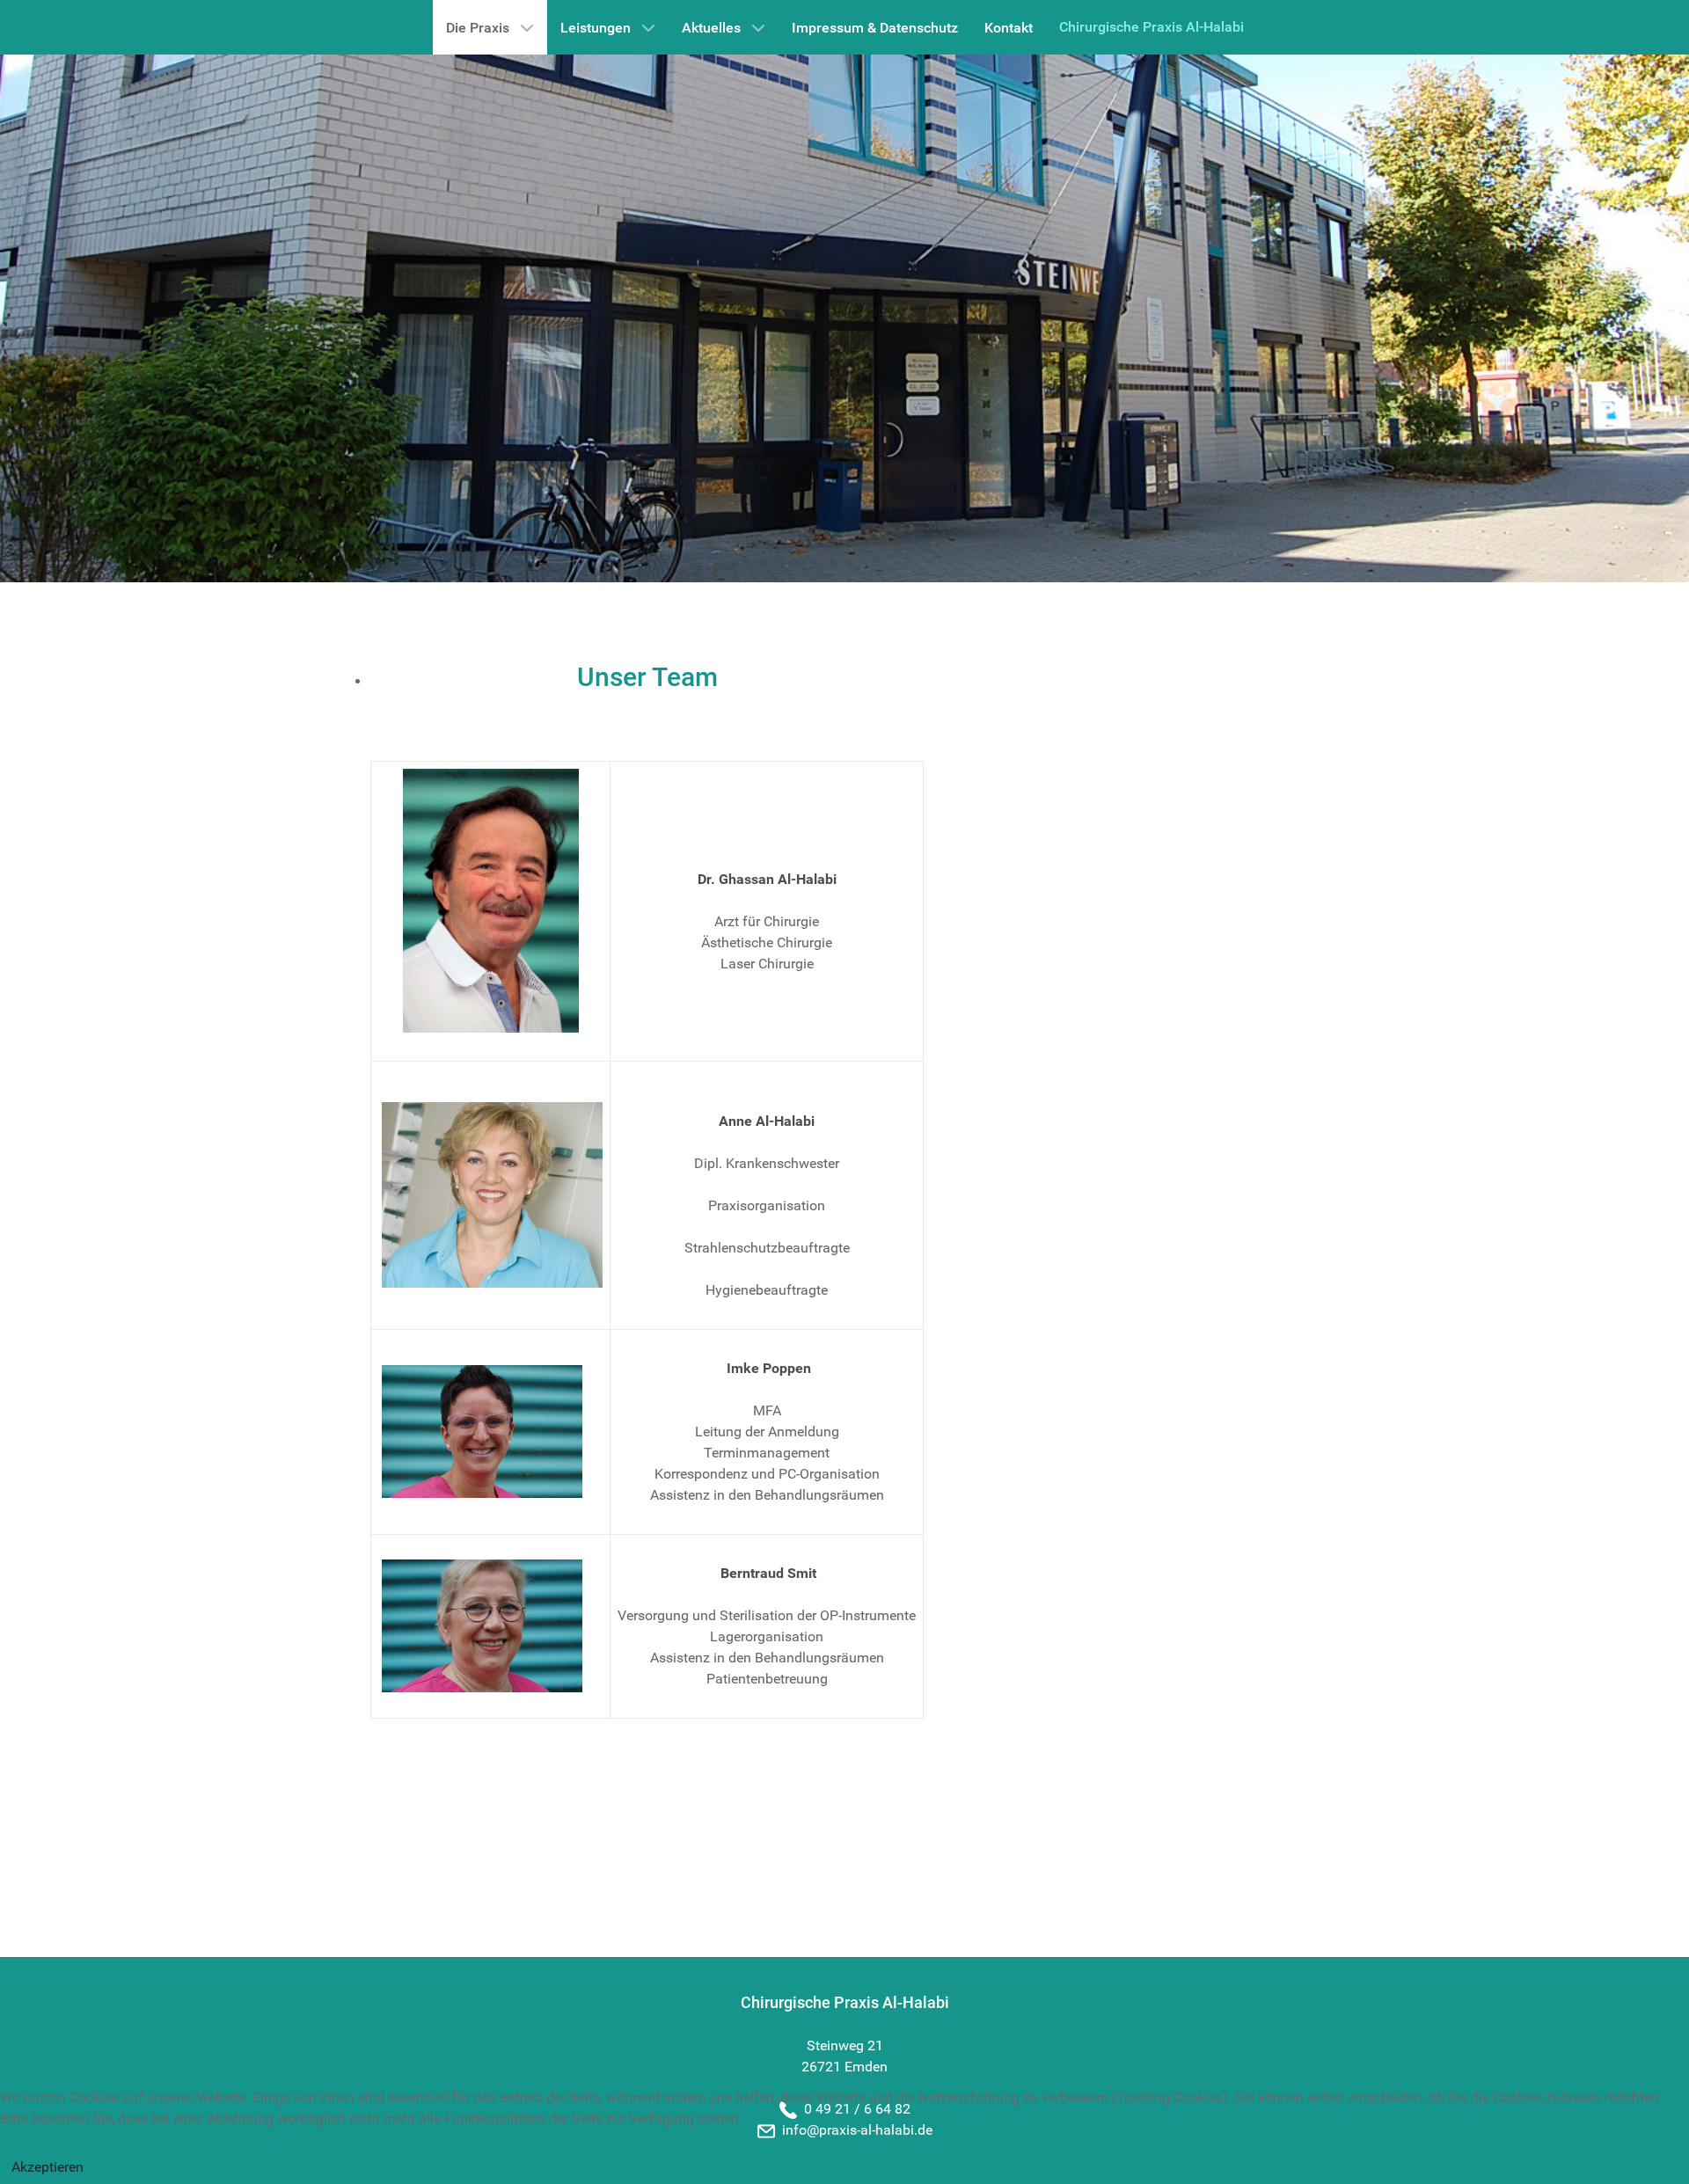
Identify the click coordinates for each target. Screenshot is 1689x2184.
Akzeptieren (48, 2167)
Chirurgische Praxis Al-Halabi (1152, 27)
